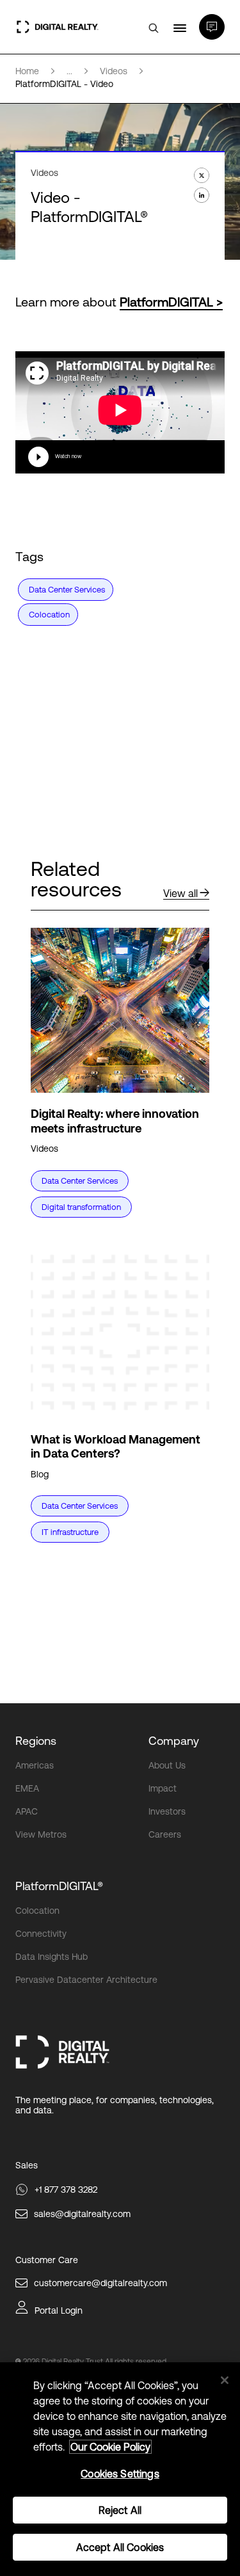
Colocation (37, 1911)
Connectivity (41, 1934)
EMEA (27, 1788)
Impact (163, 1788)
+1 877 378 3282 (66, 2190)
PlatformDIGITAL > (171, 302)
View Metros (41, 1834)
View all (180, 893)
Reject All (120, 2510)
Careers (165, 1834)
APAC (27, 1811)
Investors (167, 1811)
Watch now (68, 457)
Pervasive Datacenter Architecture (86, 1980)
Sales (27, 2165)
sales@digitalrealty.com (82, 2214)
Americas (35, 1765)
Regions (36, 1741)
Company (174, 1741)
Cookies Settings (120, 2474)
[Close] (225, 2380)
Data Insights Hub (52, 1957)
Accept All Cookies (120, 2547)
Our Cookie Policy (110, 2447)
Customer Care (47, 2260)
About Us (167, 1765)
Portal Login (59, 2310)
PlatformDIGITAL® (59, 1886)
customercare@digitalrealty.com (100, 2283)
